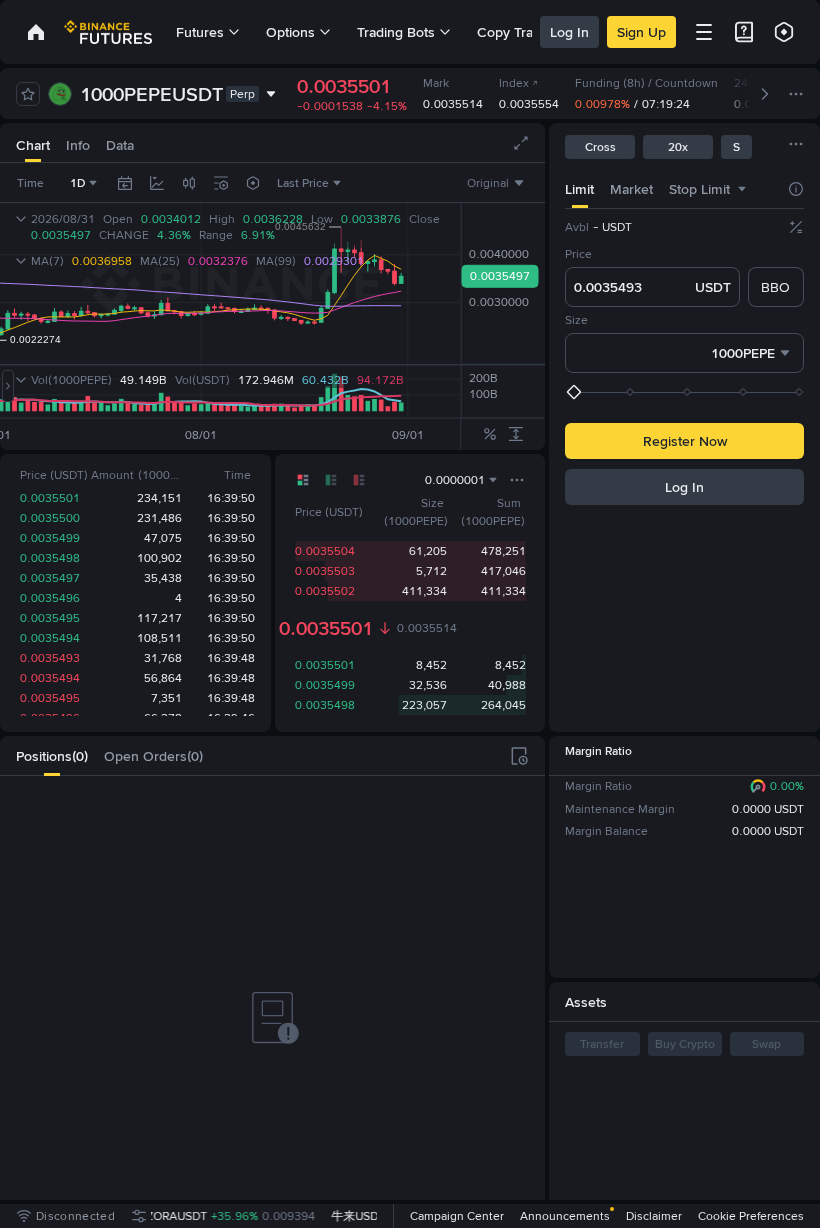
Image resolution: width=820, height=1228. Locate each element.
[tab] (33, 142)
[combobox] (189, 183)
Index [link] (514, 83)
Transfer (602, 1044)
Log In (569, 32)
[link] (36, 32)
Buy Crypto (685, 1044)
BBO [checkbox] (775, 287)
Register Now (685, 441)
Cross (600, 147)
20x (678, 147)
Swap (766, 1044)
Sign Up (641, 32)
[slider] (686, 392)
